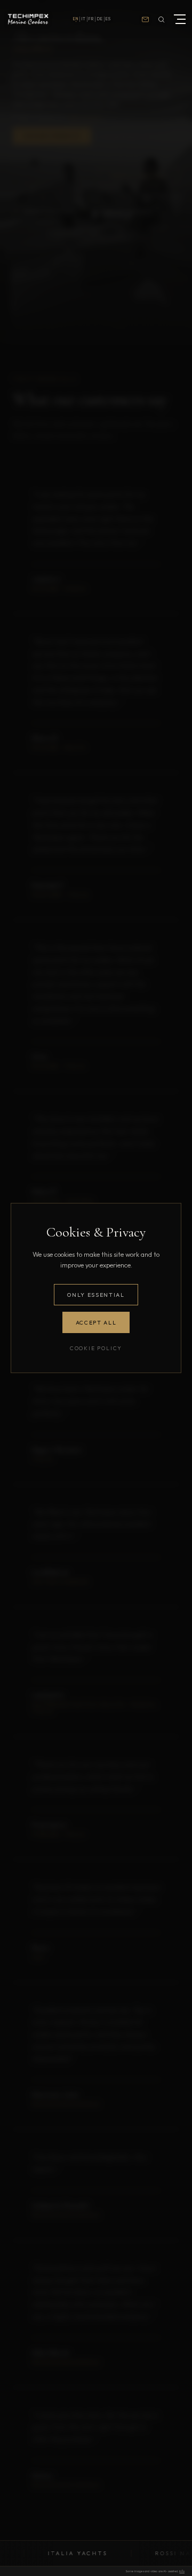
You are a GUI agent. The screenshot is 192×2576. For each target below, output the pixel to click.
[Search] (161, 19)
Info (182, 2571)
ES (108, 19)
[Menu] (178, 19)
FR (91, 19)
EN (76, 19)
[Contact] (145, 19)
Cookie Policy (96, 1348)
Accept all (96, 1322)
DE (100, 19)
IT (84, 19)
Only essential (96, 1295)
